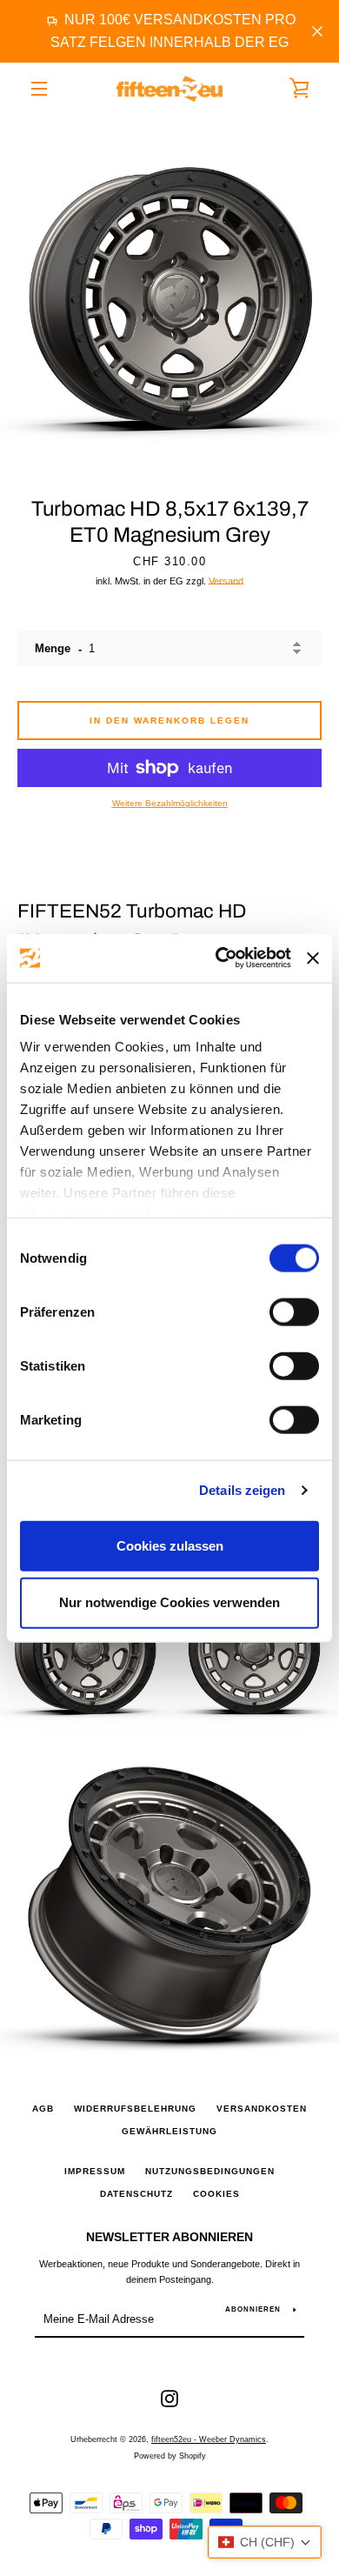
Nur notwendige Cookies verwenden (169, 1602)
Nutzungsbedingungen (210, 2171)
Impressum (95, 2171)
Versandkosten (262, 2109)
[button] (265, 2542)
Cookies (216, 2194)
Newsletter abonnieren (169, 2237)
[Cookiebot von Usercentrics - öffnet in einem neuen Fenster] (219, 958)
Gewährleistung (169, 2131)
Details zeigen (242, 1490)
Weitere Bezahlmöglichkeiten (170, 803)
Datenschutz (136, 2194)
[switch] (294, 1311)
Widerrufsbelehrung (135, 2109)
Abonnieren (253, 2309)
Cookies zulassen (170, 1545)
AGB (43, 2109)
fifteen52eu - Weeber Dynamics (209, 2439)
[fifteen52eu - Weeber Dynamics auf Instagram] (169, 2398)
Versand (226, 581)
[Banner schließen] (313, 958)
